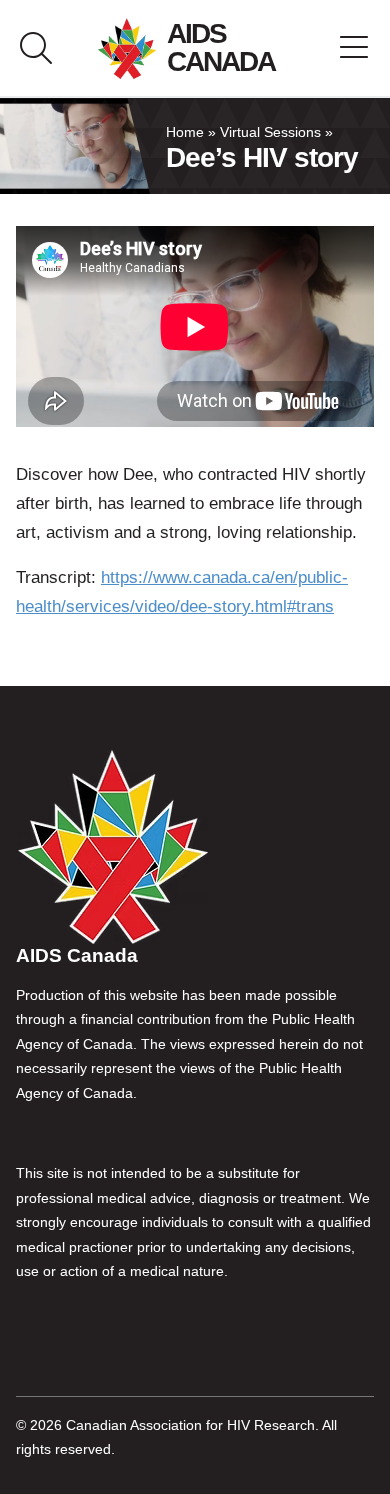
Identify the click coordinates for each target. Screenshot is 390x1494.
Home (185, 132)
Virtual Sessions (270, 132)
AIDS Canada (221, 47)
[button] (354, 48)
